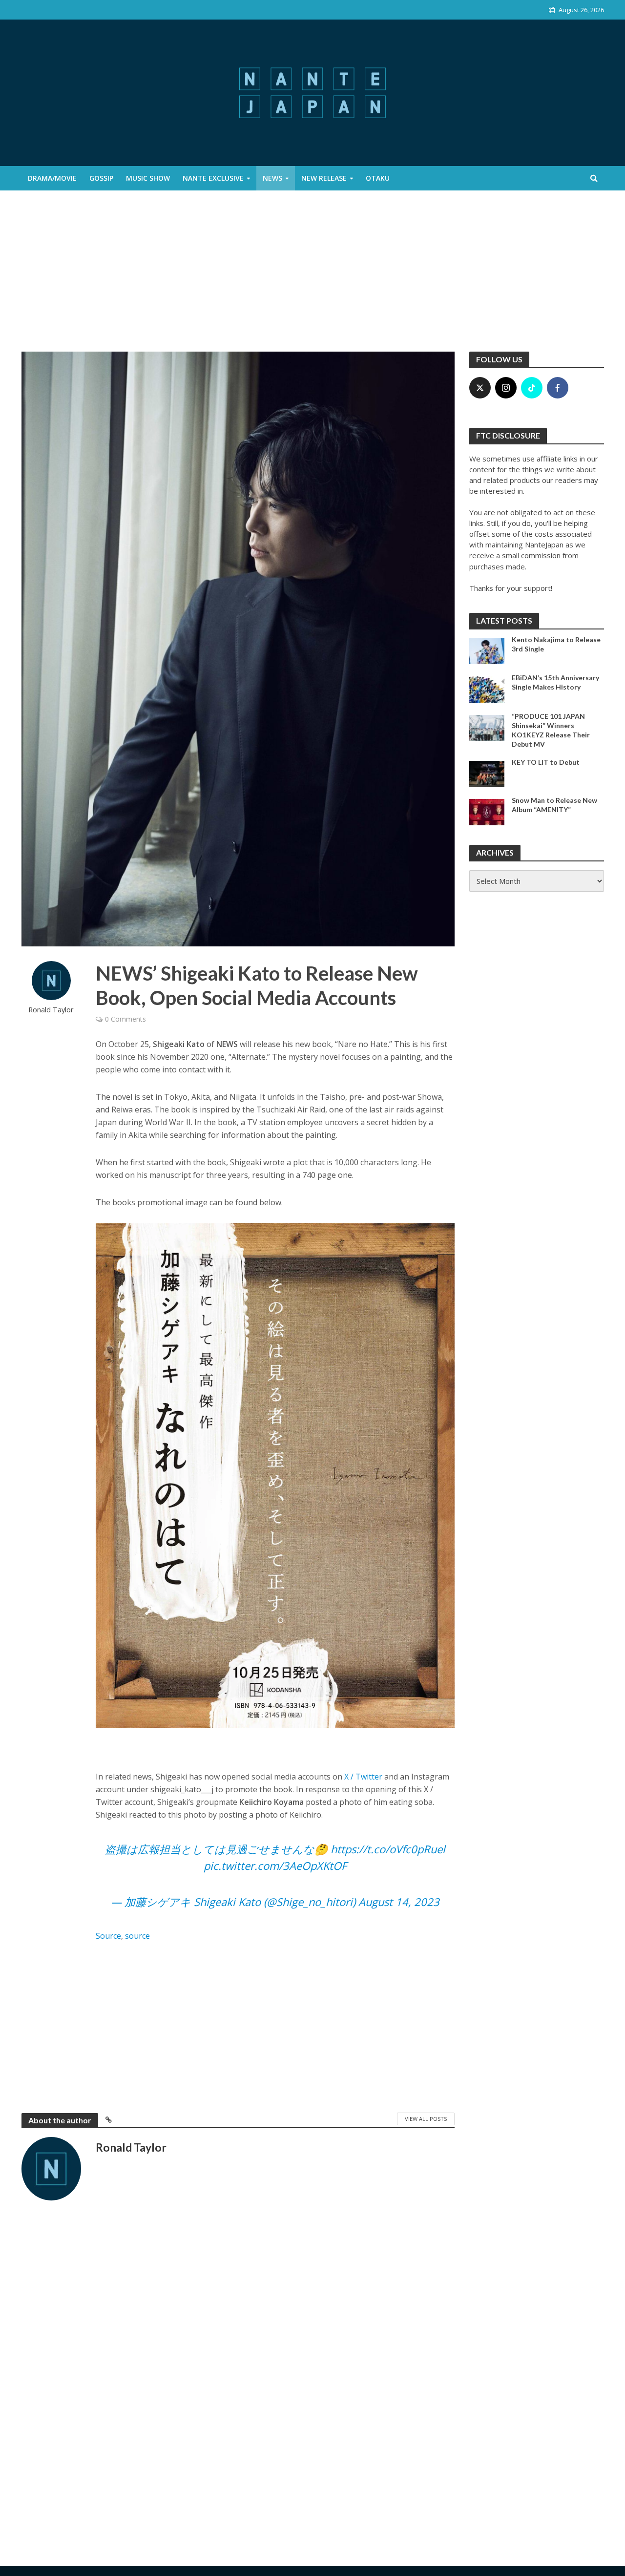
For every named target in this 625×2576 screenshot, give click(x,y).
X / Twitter (363, 1777)
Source (108, 1936)
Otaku (378, 178)
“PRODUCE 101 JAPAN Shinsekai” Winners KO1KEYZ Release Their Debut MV (551, 730)
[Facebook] (558, 388)
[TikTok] (532, 388)
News (272, 178)
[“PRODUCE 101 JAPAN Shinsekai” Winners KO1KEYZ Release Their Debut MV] (487, 727)
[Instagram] (506, 388)
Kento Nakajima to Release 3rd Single (556, 644)
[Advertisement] (312, 278)
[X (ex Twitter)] (480, 388)
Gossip (101, 178)
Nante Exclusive (213, 178)
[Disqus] (238, 2365)
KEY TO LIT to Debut (546, 762)
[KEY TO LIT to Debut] (487, 773)
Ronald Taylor (51, 1010)
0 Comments (125, 1019)
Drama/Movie (52, 178)
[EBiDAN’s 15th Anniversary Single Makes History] (487, 689)
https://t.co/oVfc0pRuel (388, 1849)
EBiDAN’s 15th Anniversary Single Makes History (555, 682)
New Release (324, 178)
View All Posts (426, 2119)
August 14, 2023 (399, 1902)
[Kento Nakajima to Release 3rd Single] (487, 650)
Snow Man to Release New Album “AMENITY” (554, 805)
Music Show (148, 178)
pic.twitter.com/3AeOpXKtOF (275, 1865)
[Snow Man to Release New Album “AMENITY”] (487, 811)
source (137, 1936)
